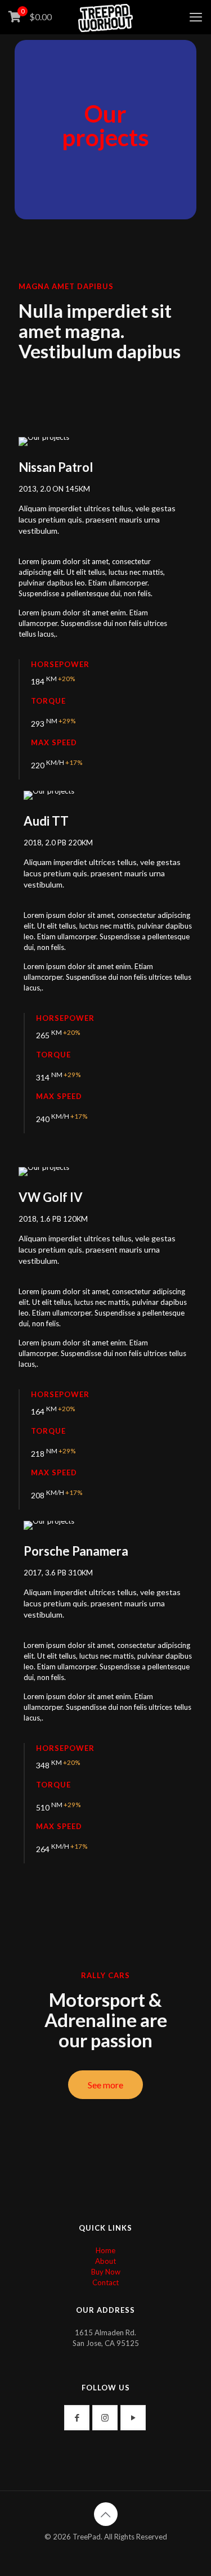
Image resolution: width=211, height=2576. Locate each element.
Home (105, 2250)
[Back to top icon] (106, 2514)
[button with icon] (77, 2418)
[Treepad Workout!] (105, 17)
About (105, 2261)
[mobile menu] (196, 17)
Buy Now (106, 2272)
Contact (105, 2282)
